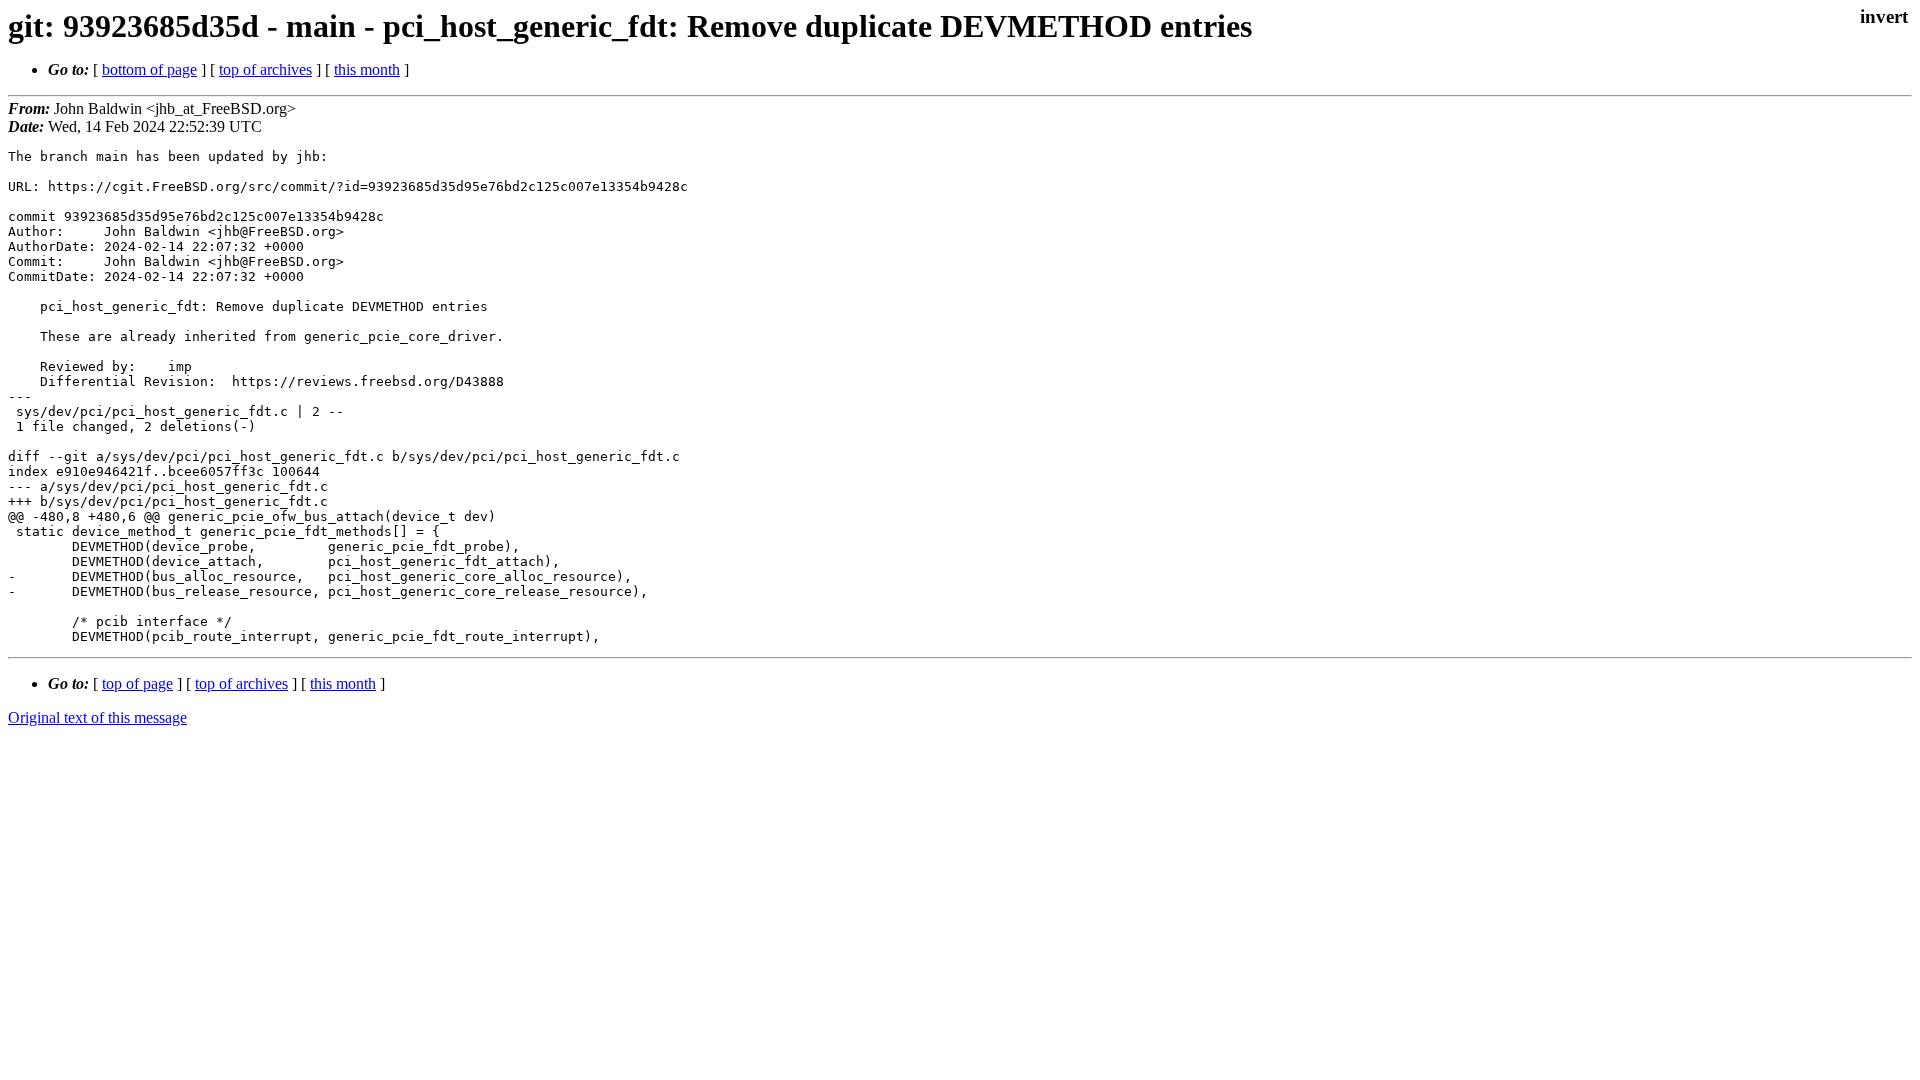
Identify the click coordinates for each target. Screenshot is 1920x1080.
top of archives (265, 69)
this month (367, 69)
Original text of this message (97, 717)
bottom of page (149, 69)
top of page (137, 683)
